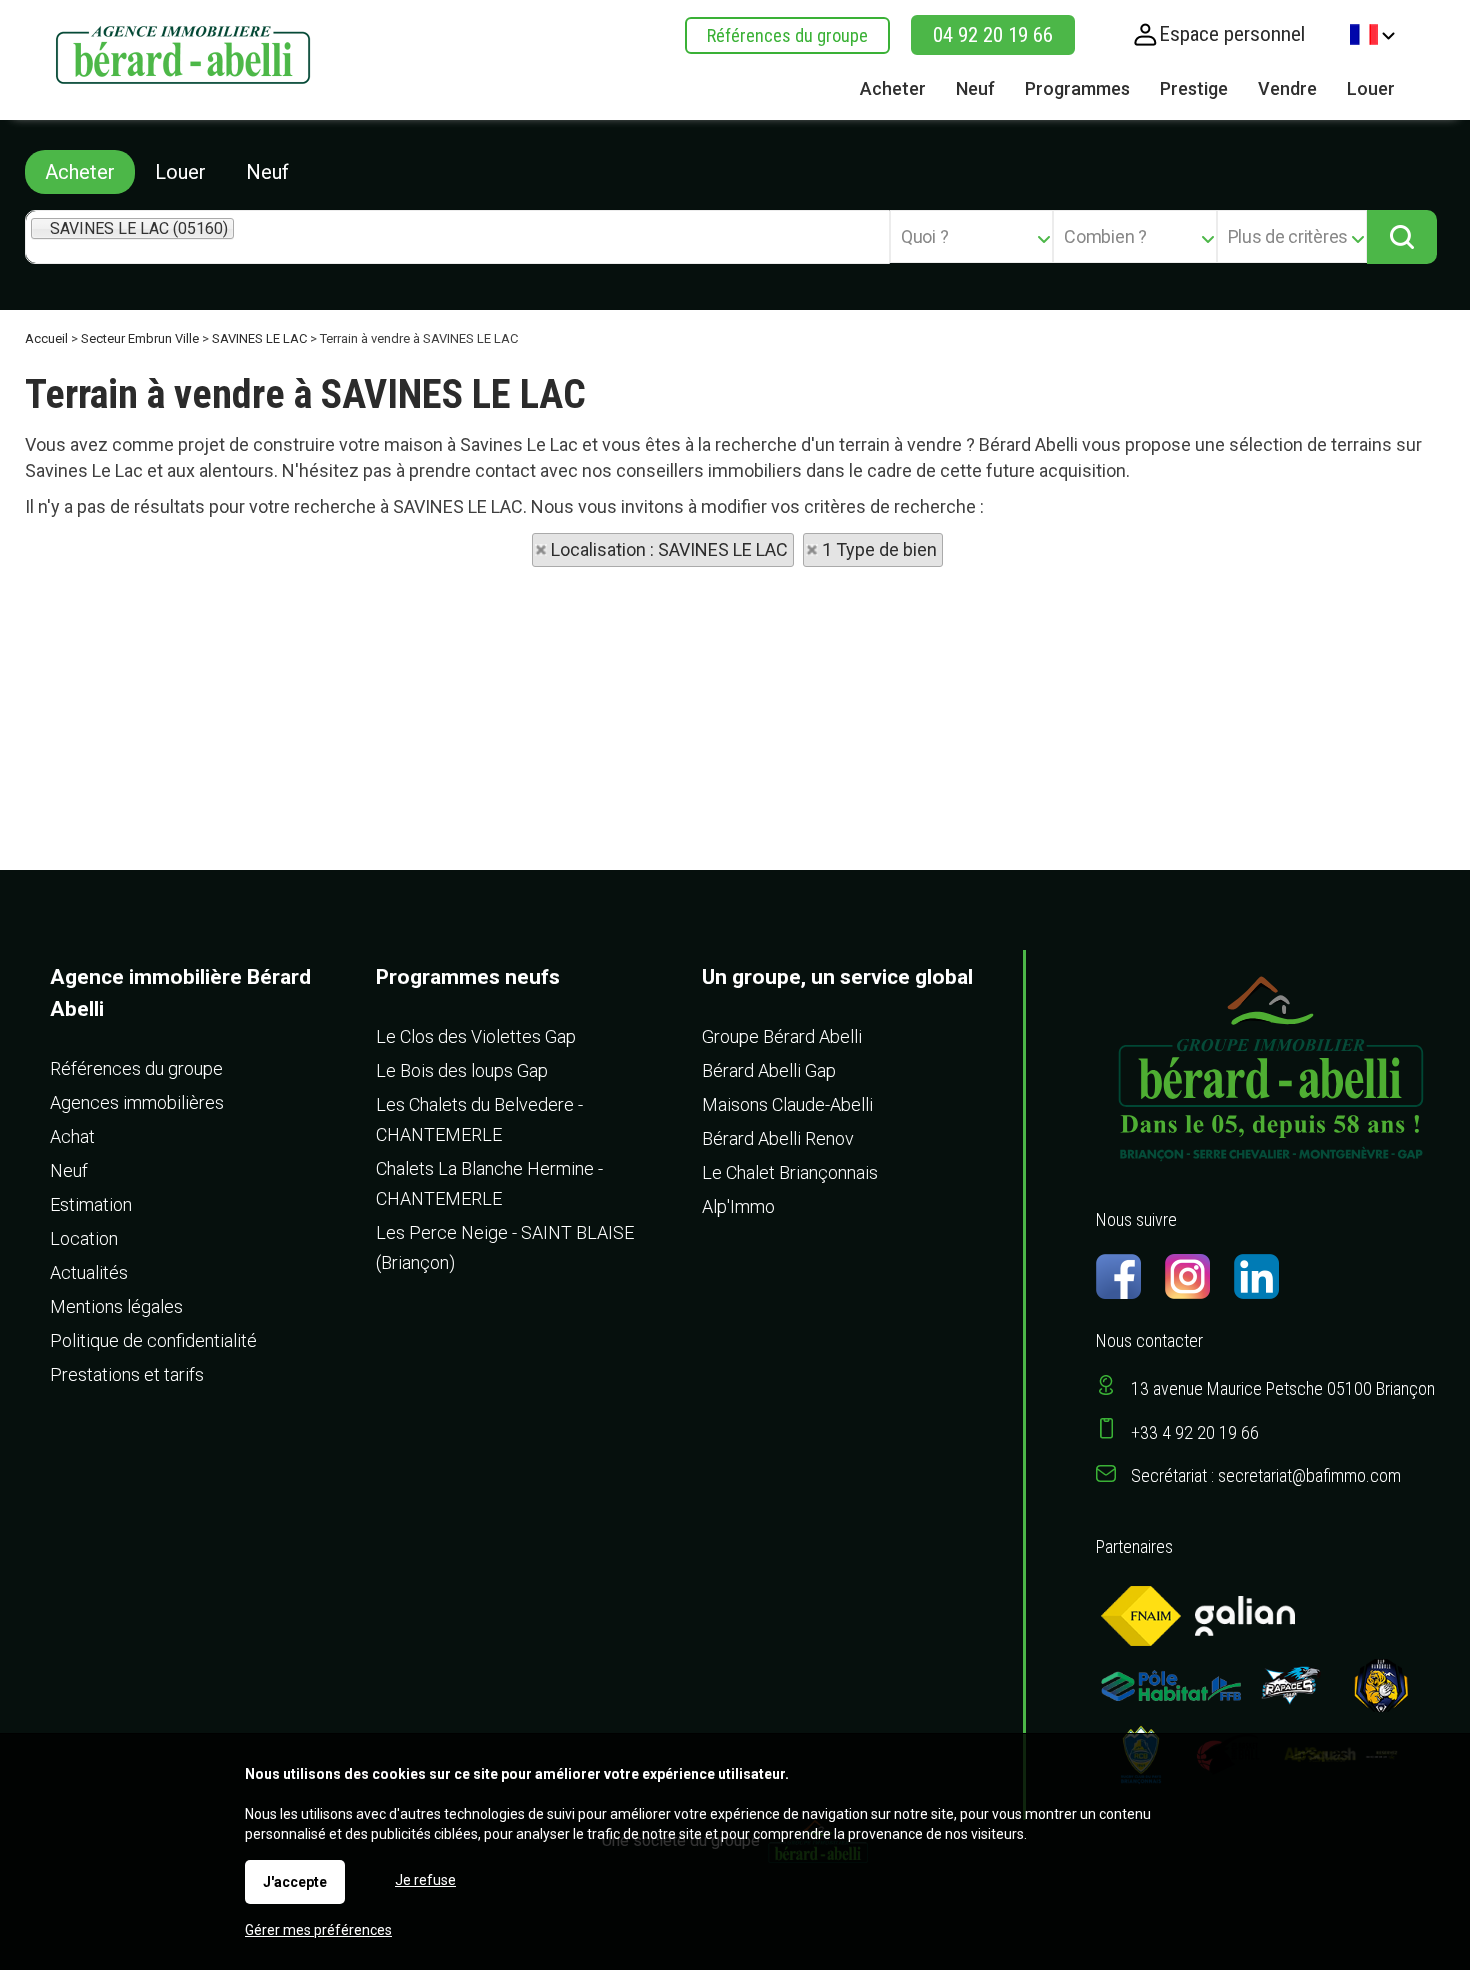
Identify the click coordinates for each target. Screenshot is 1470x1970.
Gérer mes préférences (318, 1930)
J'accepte (295, 1882)
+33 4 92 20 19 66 (1195, 1432)
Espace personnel (1232, 34)
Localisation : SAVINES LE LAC (669, 549)
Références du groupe (787, 35)
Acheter (80, 172)
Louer (180, 172)
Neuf (267, 172)
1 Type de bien (879, 549)
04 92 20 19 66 (993, 35)
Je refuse (425, 1880)
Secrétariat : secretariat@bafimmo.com (1266, 1475)
